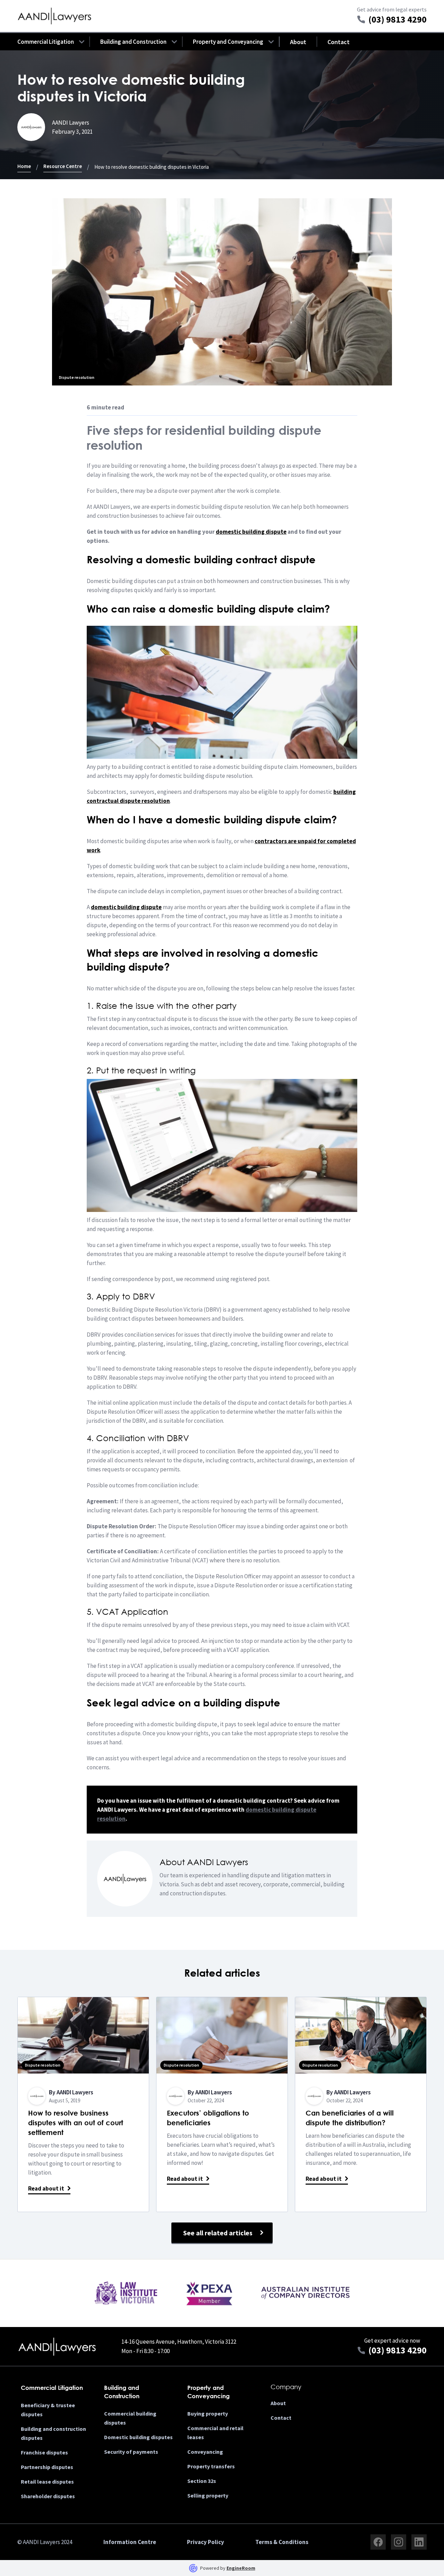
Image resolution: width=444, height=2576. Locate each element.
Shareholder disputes (48, 2496)
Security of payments (131, 2452)
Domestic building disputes (138, 2437)
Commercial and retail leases (215, 2433)
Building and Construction (133, 42)
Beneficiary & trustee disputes (48, 2410)
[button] (46, 42)
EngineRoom (241, 2568)
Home (24, 166)
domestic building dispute (126, 907)
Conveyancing (205, 2452)
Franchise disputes (44, 2452)
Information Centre (130, 2542)
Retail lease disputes (47, 2482)
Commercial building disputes (130, 2418)
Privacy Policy (206, 2542)
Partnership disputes (47, 2467)
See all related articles (218, 2233)
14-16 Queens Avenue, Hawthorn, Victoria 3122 (179, 2342)
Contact (339, 42)
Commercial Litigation (46, 42)
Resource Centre (63, 166)
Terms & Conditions (282, 2542)
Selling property (208, 2495)
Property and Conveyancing (228, 42)
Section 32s (202, 2481)
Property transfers (211, 2466)
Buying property (208, 2413)
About (298, 42)
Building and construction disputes (53, 2433)
